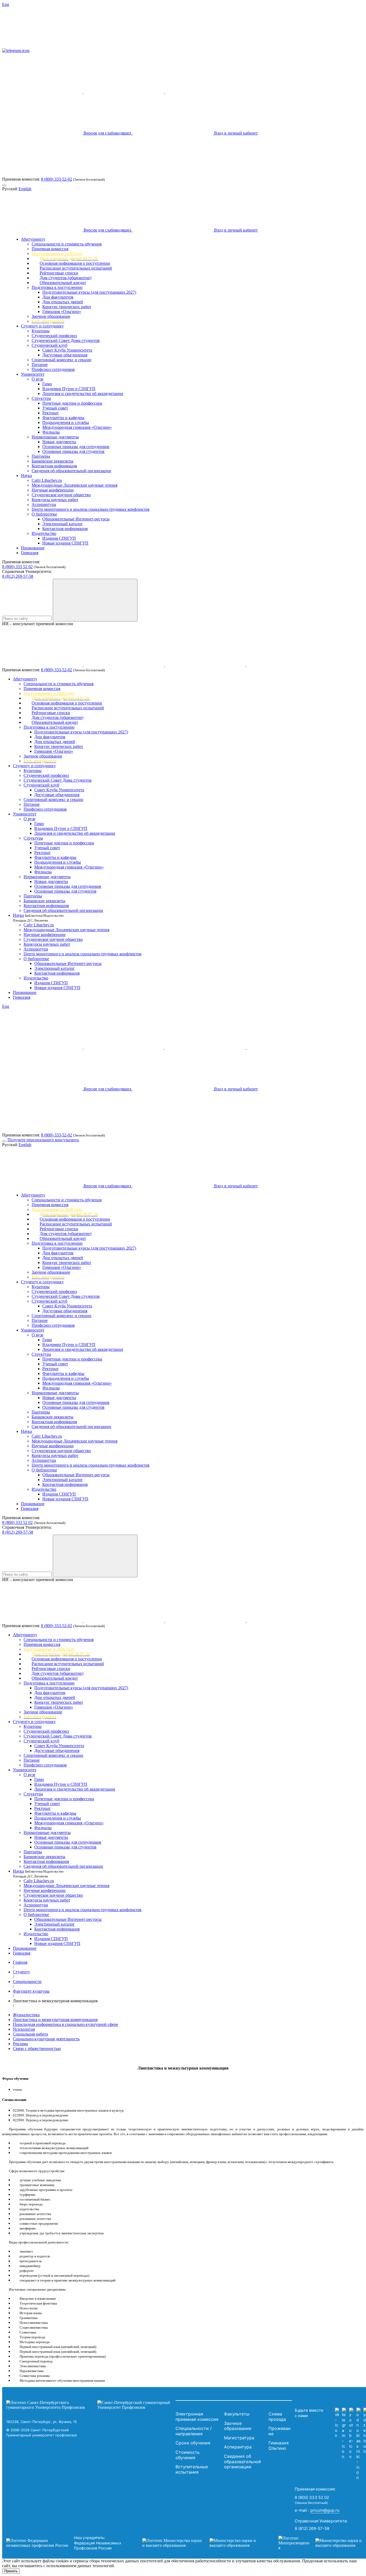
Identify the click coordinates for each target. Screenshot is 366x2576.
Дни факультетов (58, 297)
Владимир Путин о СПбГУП (69, 389)
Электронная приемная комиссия (197, 2417)
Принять (11, 2571)
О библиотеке (44, 514)
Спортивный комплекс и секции (61, 360)
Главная (20, 1962)
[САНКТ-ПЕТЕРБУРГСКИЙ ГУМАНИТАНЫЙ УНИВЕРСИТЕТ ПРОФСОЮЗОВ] (89, 2405)
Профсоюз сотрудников (53, 369)
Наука (26, 476)
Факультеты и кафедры (63, 418)
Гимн (47, 384)
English (25, 189)
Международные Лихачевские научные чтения (74, 485)
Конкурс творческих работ (67, 307)
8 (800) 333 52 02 (17, 567)
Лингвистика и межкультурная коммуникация (55, 2020)
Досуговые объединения (65, 355)
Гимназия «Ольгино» (62, 312)
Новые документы (59, 442)
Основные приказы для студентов (73, 451)
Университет (33, 374)
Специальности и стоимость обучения (67, 244)
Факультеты (237, 2414)
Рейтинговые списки (59, 273)
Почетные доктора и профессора (72, 403)
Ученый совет (55, 408)
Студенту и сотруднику (42, 326)
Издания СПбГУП (59, 538)
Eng (6, 4)
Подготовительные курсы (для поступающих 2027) (89, 292)
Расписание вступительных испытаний (76, 268)
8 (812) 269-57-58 (18, 576)
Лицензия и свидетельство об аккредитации (83, 394)
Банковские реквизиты (53, 461)
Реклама (20, 2044)
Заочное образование (51, 316)
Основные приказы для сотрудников (76, 447)
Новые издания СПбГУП (65, 543)
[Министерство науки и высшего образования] (202, 2543)
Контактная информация (54, 466)
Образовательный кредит (63, 283)
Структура (41, 398)
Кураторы (41, 331)
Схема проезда (277, 2417)
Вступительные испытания (192, 2469)
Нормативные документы (55, 437)
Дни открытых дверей (63, 302)
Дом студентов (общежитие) (66, 278)
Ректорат (51, 413)
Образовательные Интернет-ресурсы (76, 519)
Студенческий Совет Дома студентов (66, 340)
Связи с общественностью (37, 2049)
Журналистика (26, 2015)
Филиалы (51, 432)
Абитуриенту (33, 239)
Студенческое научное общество (61, 495)
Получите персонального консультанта (43, 1140)
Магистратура (239, 2438)
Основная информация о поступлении (75, 263)
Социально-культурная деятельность (46, 2039)
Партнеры (41, 456)
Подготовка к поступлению (57, 287)
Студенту (21, 1972)
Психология (24, 2029)
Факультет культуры (31, 1991)
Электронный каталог (63, 524)
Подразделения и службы (66, 422)
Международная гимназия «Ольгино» (77, 427)
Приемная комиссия (50, 249)
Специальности (27, 1982)
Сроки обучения (193, 2443)
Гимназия (30, 553)
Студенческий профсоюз (54, 336)
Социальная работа (30, 2034)
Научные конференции (53, 490)
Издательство (44, 533)
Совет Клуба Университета (67, 350)
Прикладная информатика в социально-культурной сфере (66, 2024)
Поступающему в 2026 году (57, 254)
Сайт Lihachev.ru (47, 480)
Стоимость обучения (188, 2455)
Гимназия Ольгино (279, 2445)
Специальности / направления (194, 2431)
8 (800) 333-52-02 (57, 179)
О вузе (38, 379)
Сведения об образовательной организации (71, 471)
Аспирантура (44, 504)
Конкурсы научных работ (55, 500)
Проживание (33, 548)
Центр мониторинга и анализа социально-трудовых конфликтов (91, 509)
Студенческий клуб (49, 345)
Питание (40, 365)
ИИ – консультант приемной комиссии (38, 624)
